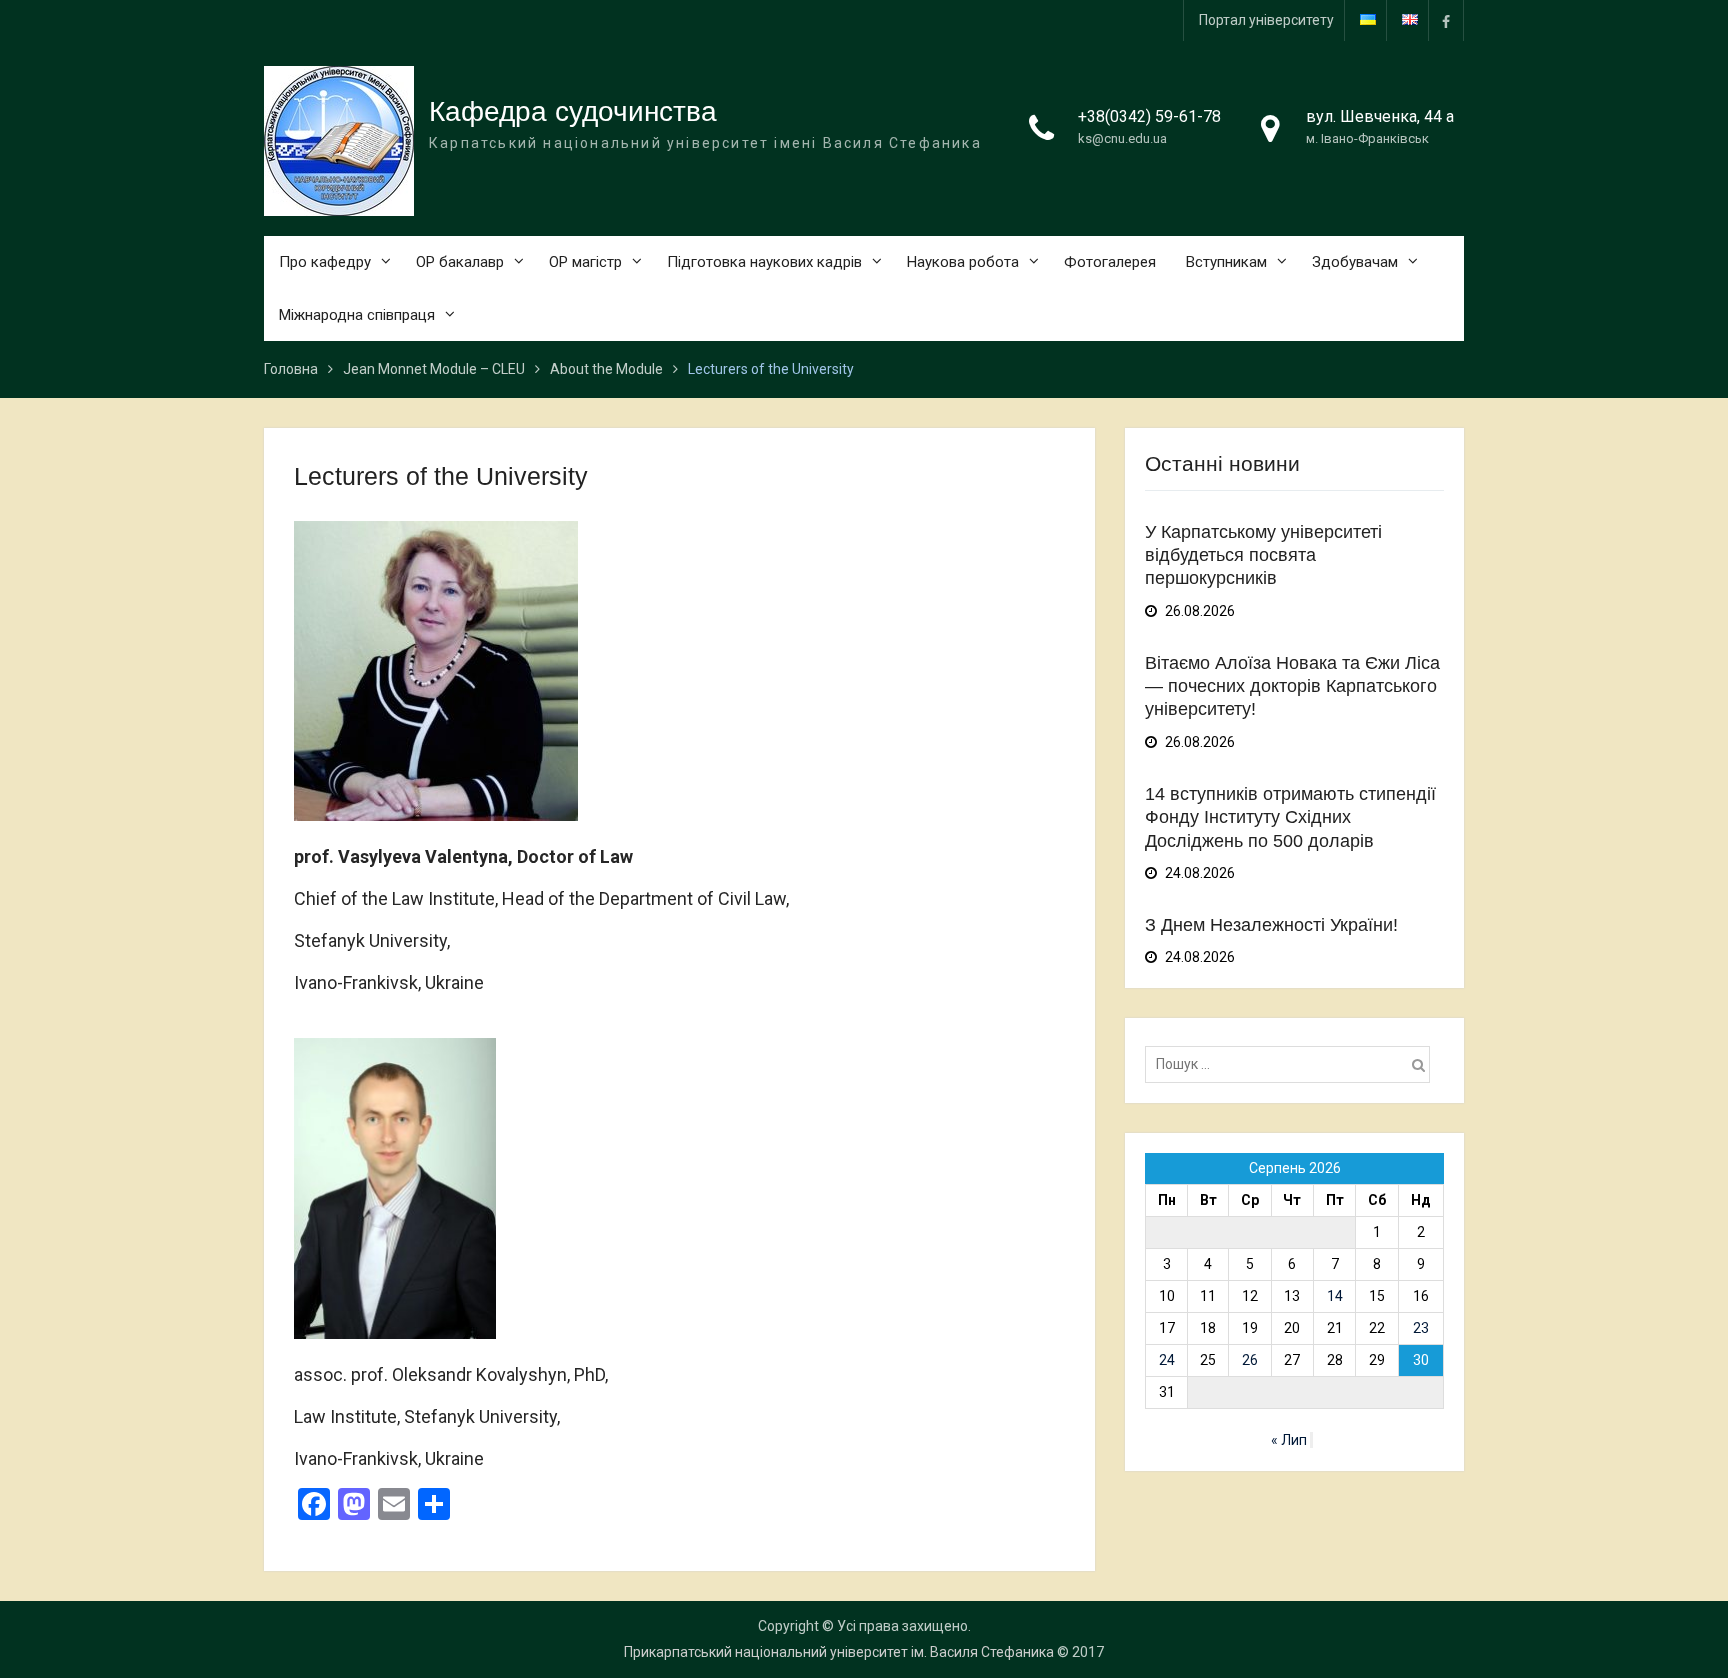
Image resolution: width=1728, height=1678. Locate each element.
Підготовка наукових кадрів (764, 262)
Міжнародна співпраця (357, 315)
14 (1335, 1296)
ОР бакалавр (460, 262)
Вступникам (1226, 262)
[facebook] (1446, 20)
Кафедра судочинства (573, 111)
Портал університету (1266, 20)
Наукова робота (963, 262)
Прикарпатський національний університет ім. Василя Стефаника (839, 1652)
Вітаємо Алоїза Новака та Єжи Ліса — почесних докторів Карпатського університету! (1292, 686)
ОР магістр (585, 262)
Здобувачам (1355, 262)
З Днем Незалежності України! (1271, 925)
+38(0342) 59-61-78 (1149, 116)
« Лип (1289, 1440)
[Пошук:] (1292, 1064)
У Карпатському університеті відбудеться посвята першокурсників (1263, 555)
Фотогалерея (1110, 262)
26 (1250, 1360)
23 (1421, 1328)
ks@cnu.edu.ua (1122, 138)
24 (1167, 1360)
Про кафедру (325, 262)
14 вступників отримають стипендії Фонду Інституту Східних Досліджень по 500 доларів (1290, 817)
